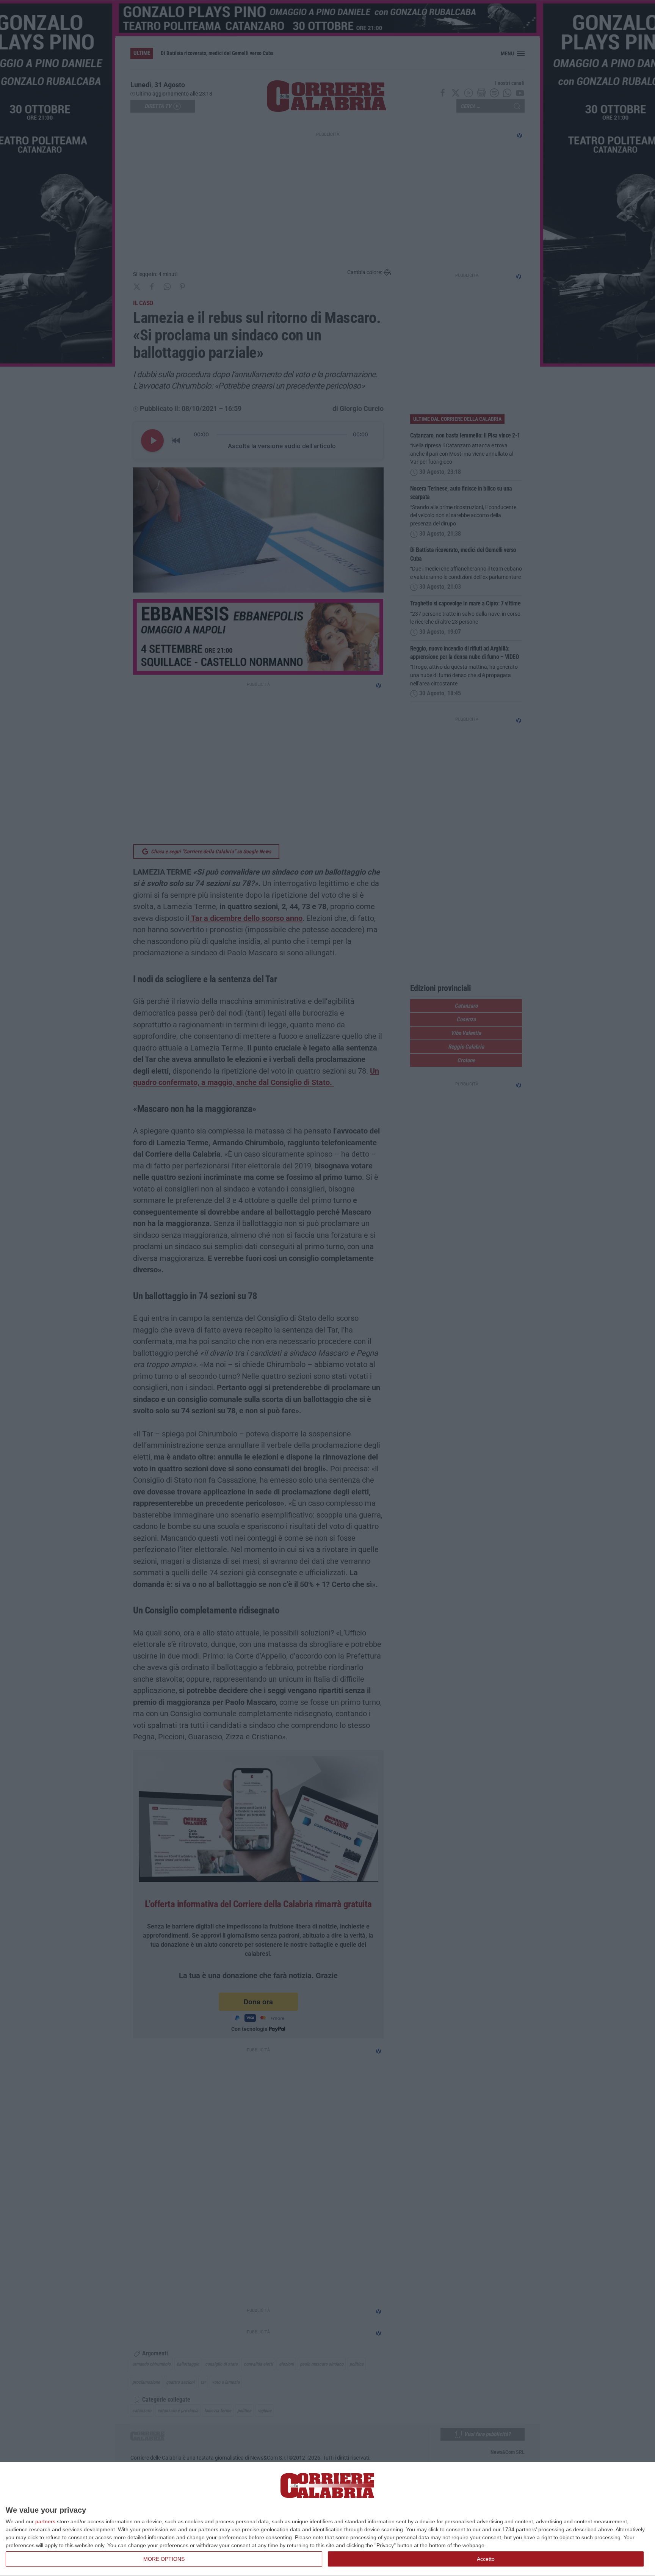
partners (45, 2521)
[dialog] (327, 2519)
